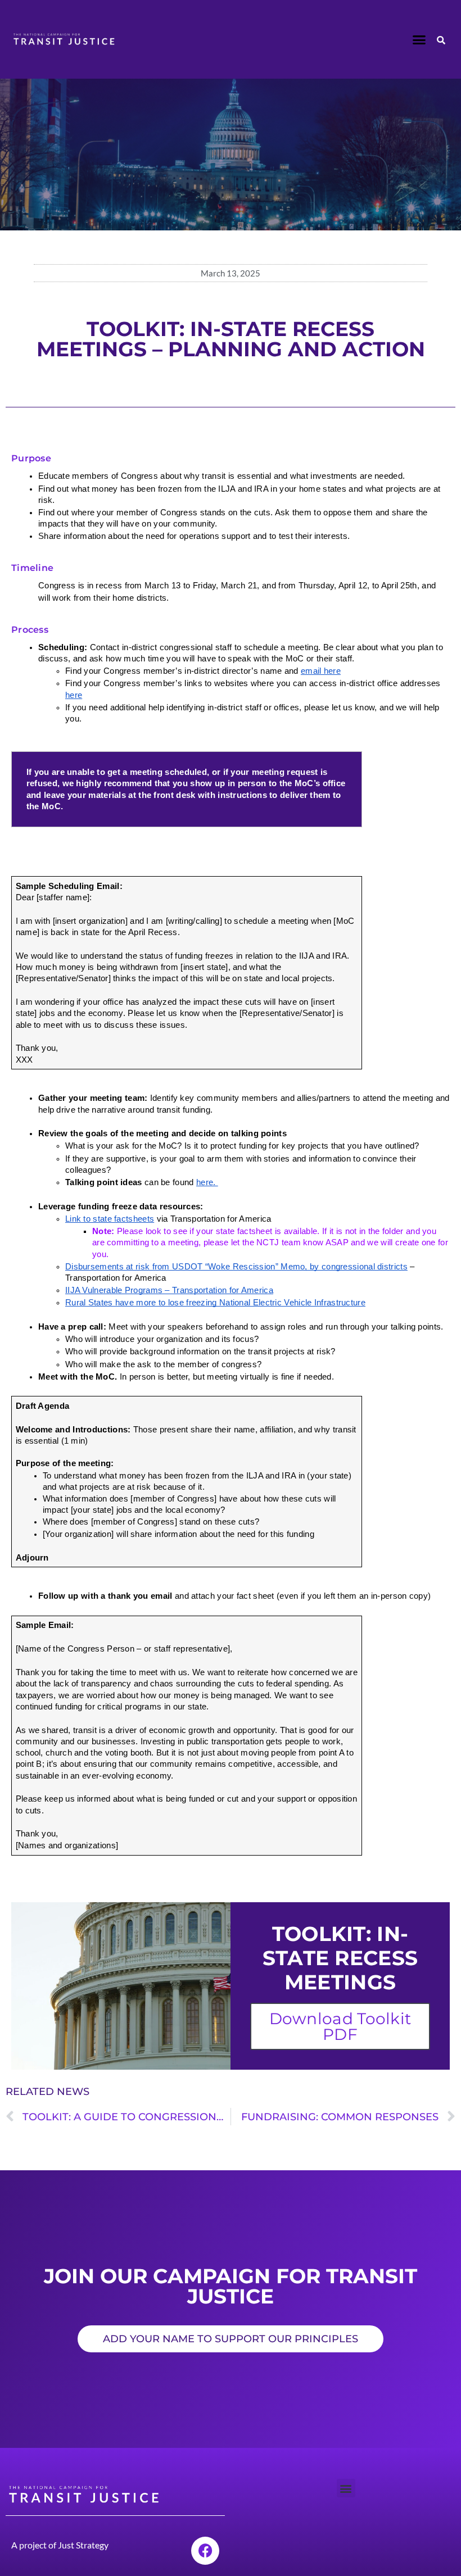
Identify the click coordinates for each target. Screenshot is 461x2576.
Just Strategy (83, 2545)
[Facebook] (205, 2551)
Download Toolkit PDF (340, 2026)
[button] (419, 39)
